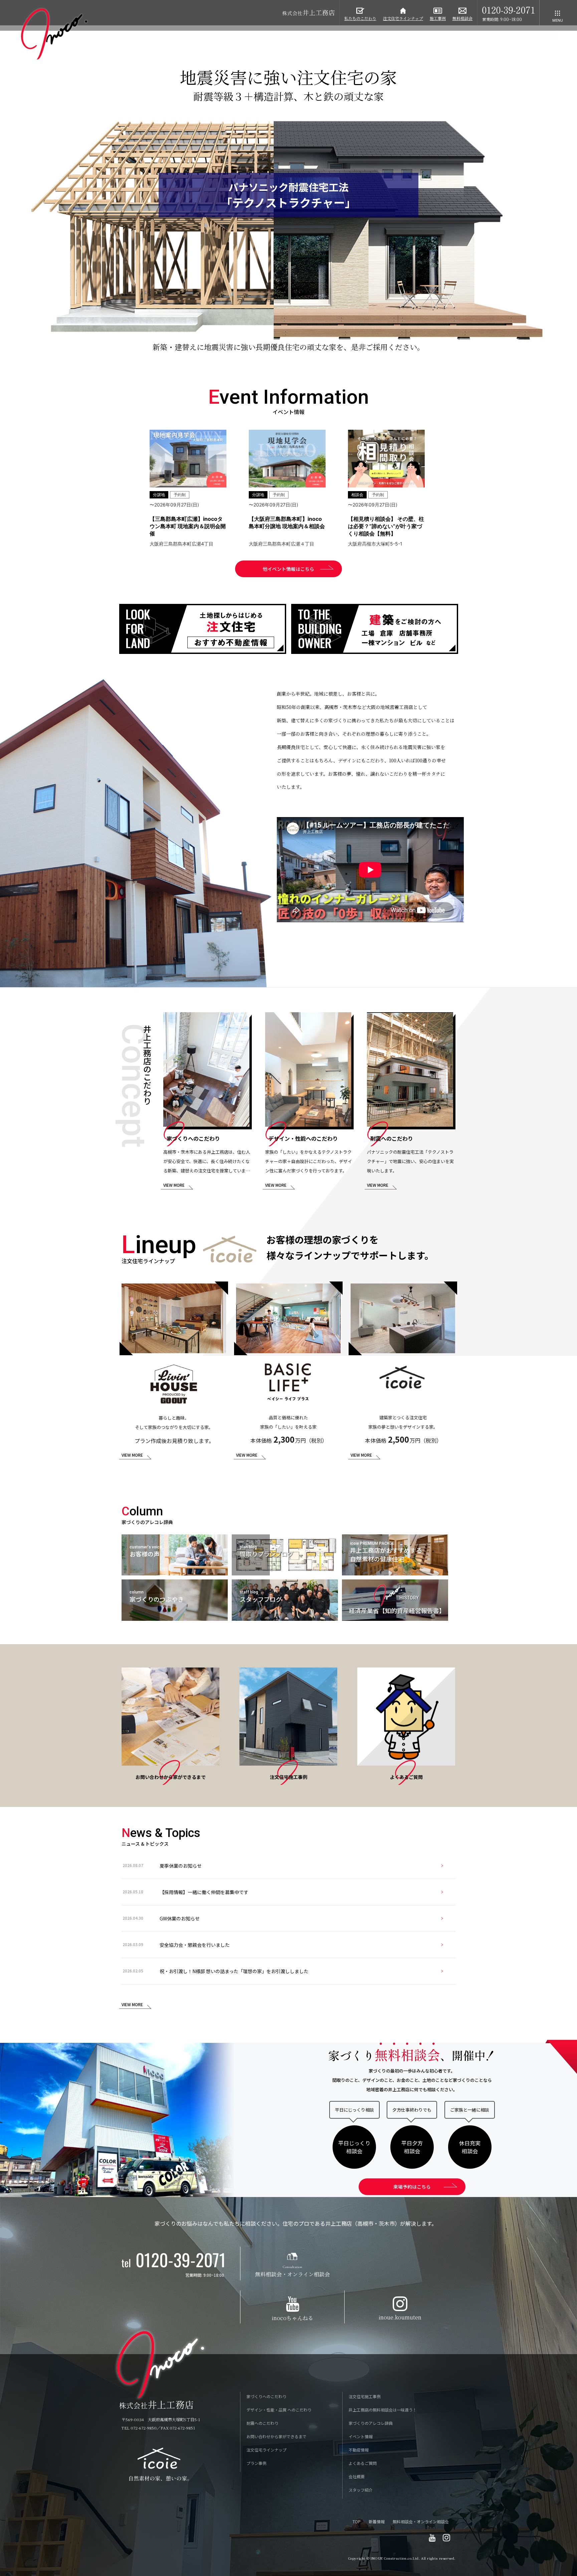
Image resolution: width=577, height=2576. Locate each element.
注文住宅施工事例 (365, 2396)
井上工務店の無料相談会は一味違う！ (383, 2410)
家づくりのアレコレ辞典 (371, 2423)
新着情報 (377, 2521)
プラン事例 (256, 2463)
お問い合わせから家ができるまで (276, 2436)
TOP (357, 2521)
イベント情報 (361, 2436)
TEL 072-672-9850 (139, 2428)
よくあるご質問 (363, 2463)
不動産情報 (359, 2450)
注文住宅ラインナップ (266, 2450)
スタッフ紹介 (361, 2490)
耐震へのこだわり (262, 2423)
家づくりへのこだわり (266, 2396)
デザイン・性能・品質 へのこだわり (279, 2410)
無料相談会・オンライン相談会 (421, 2521)
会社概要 (357, 2476)
